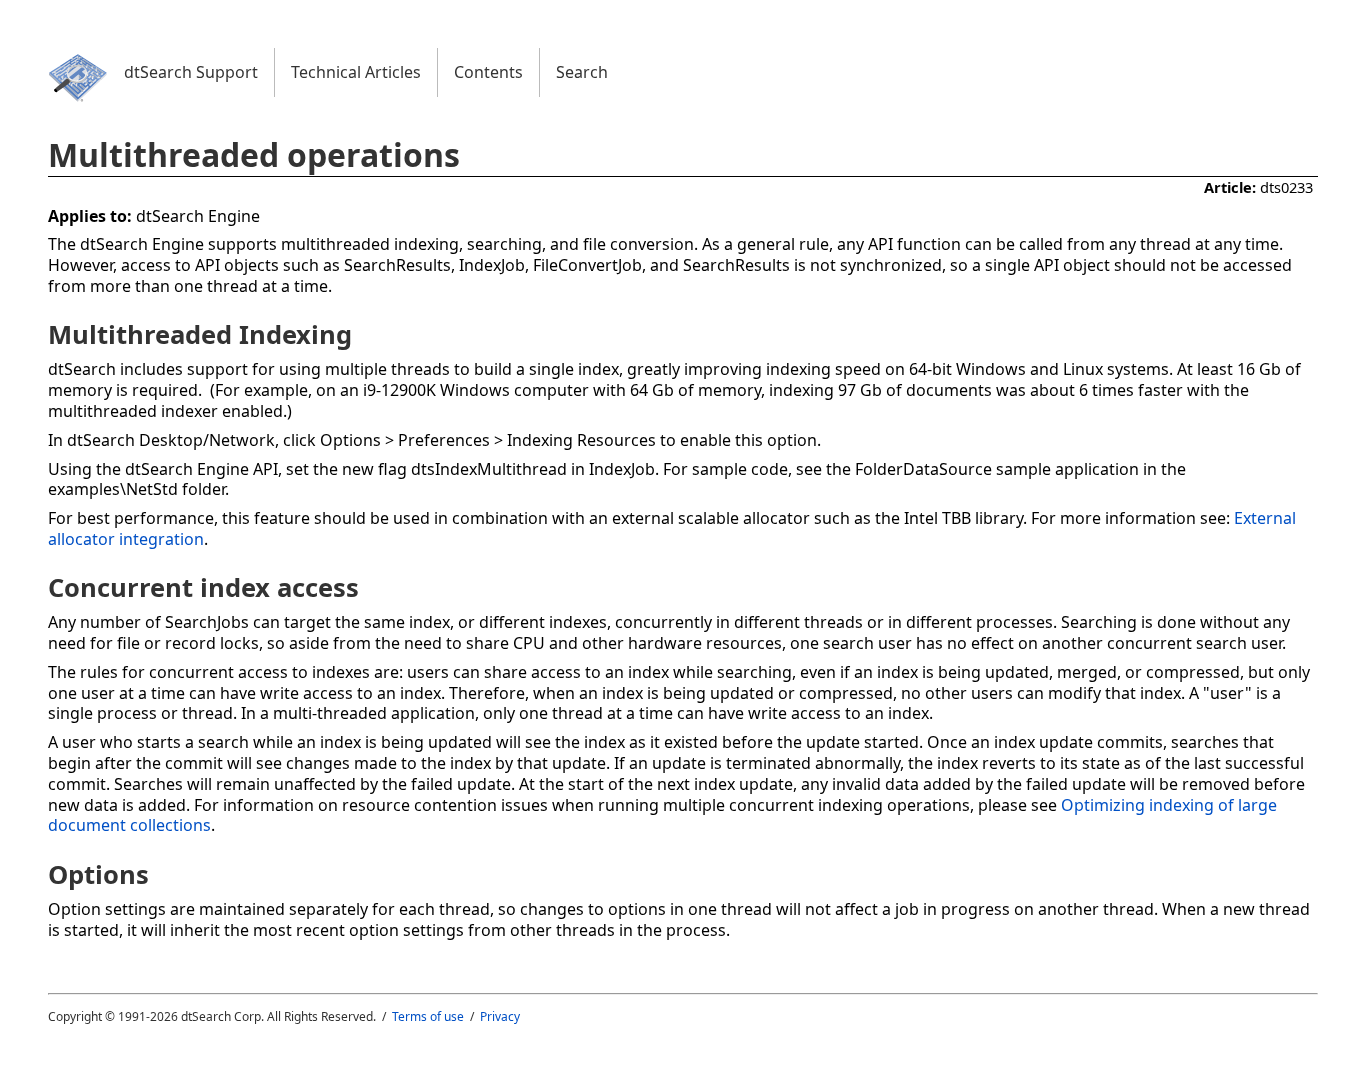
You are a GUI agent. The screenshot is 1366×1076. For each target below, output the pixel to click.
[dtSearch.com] (78, 102)
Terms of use (428, 1016)
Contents (488, 72)
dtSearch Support (191, 72)
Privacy (500, 1016)
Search (582, 72)
